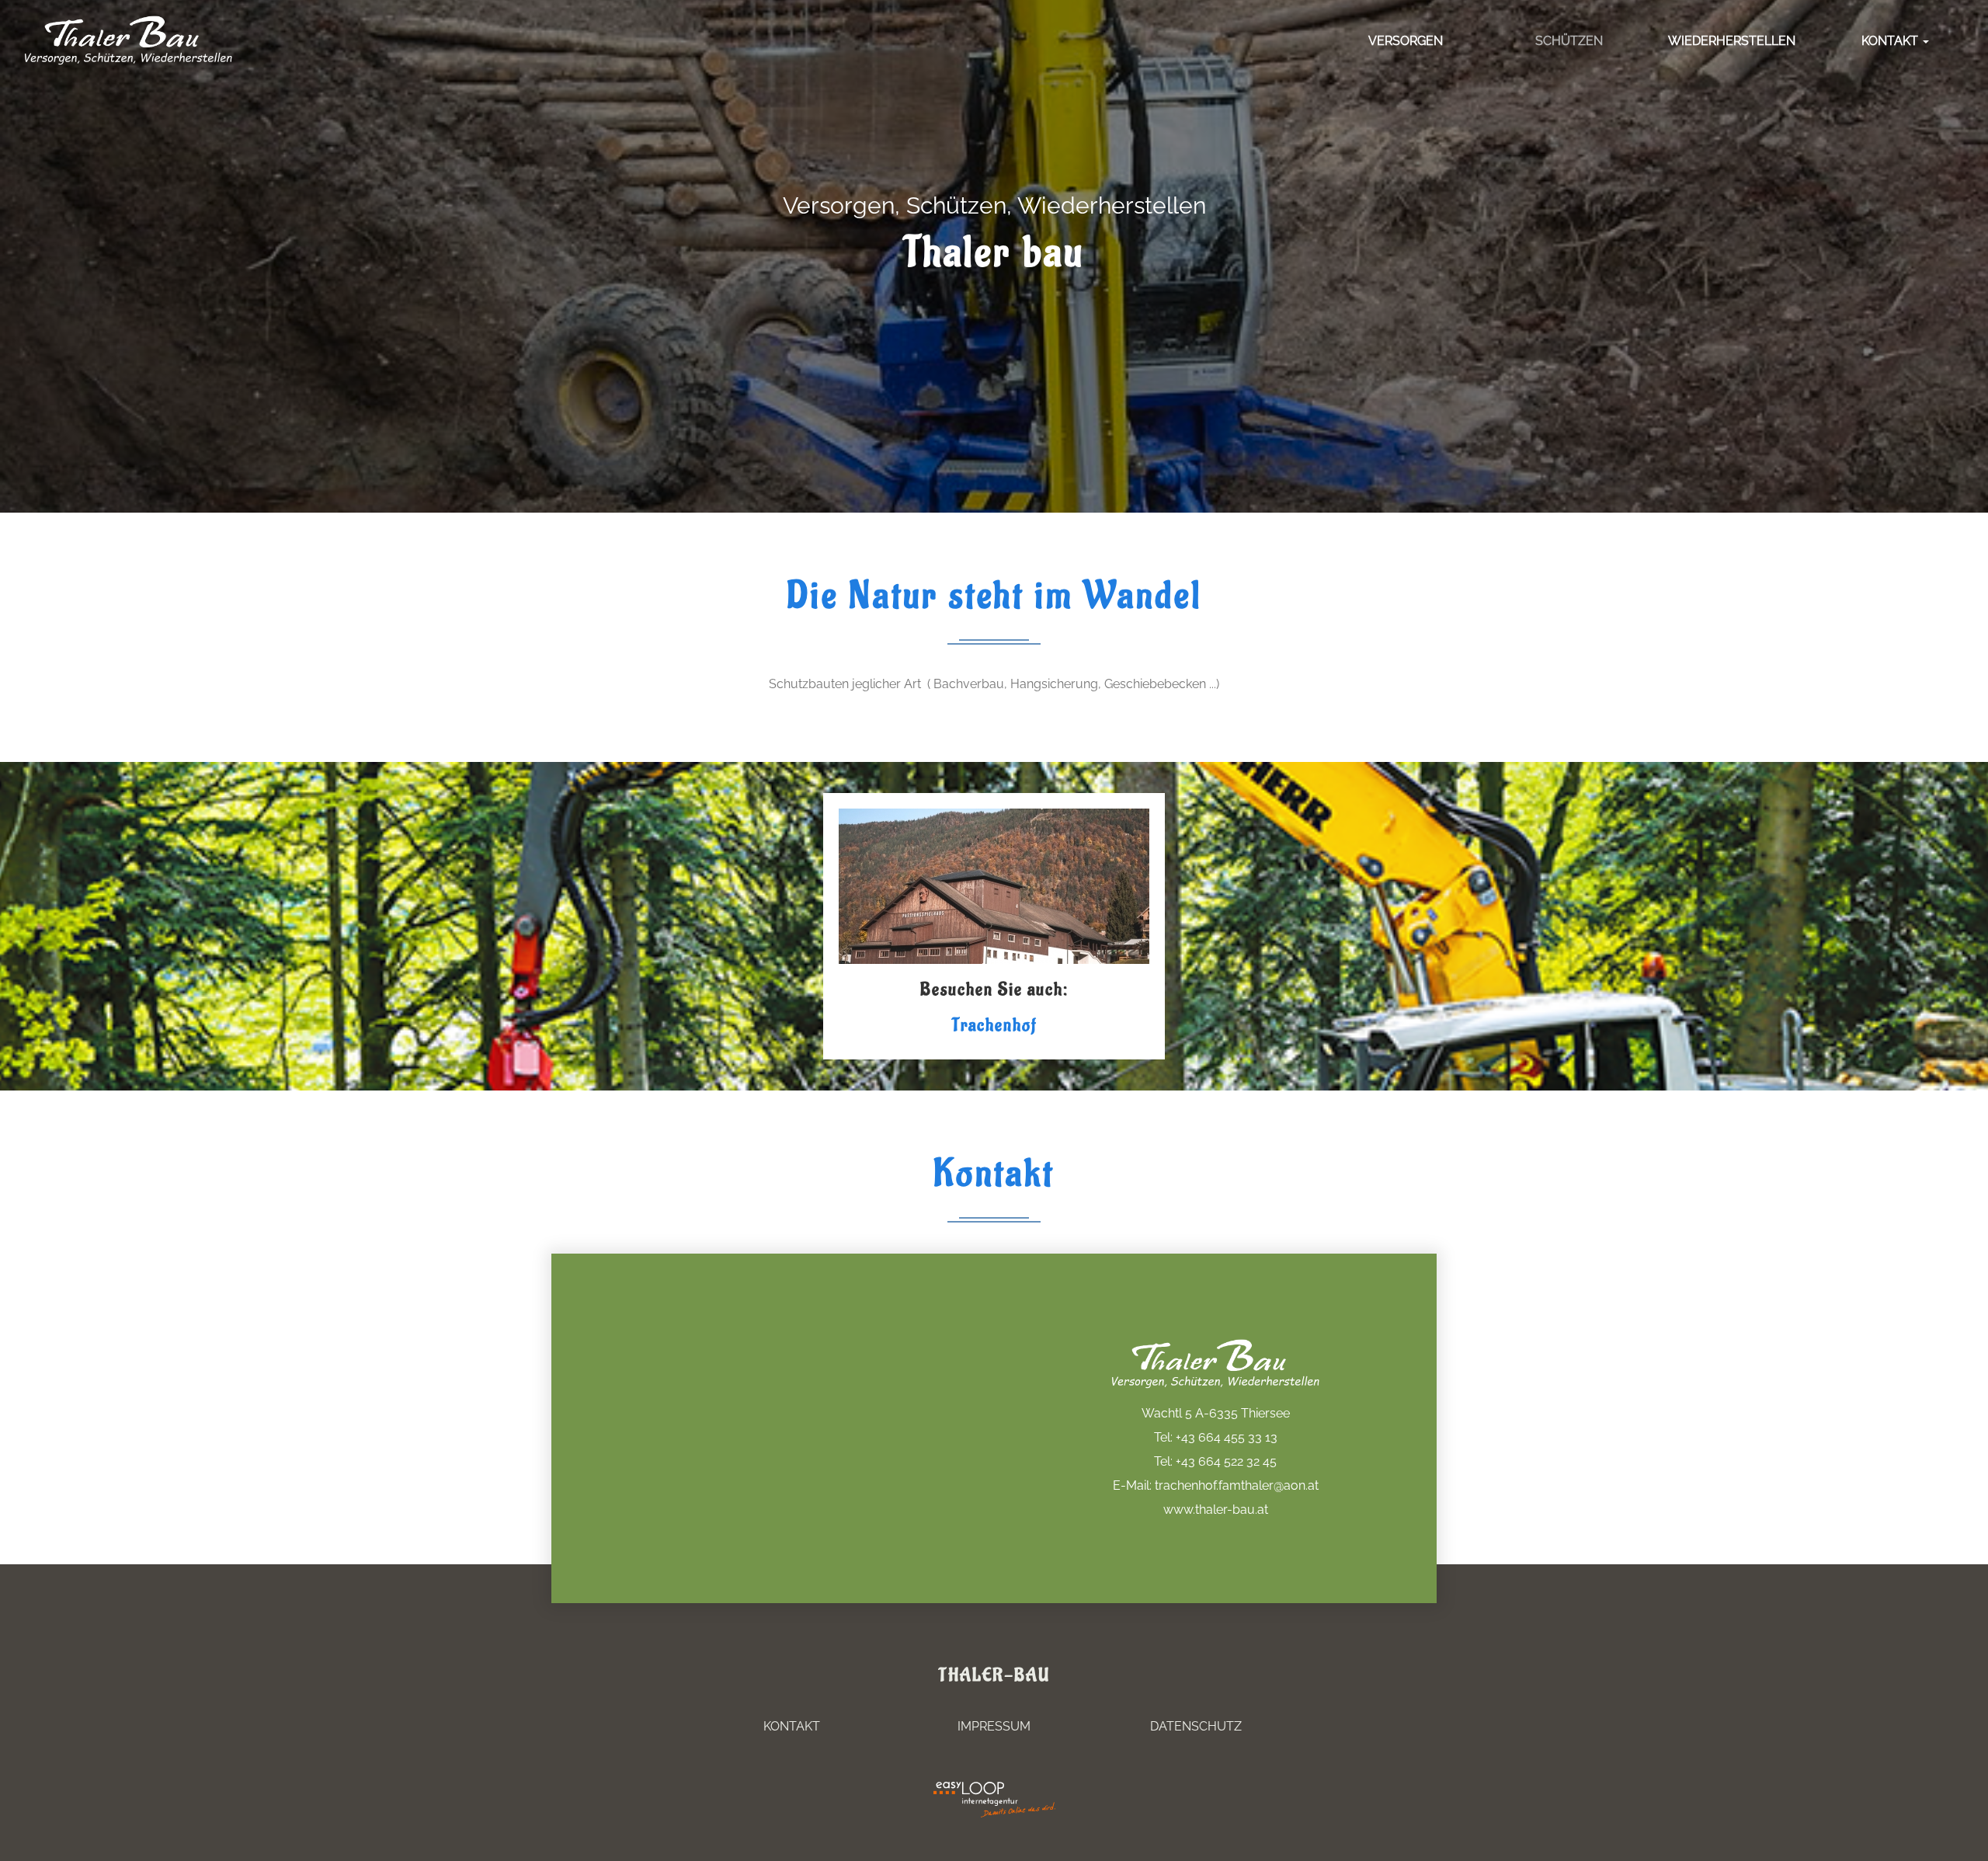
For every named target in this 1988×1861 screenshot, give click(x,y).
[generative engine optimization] (1033, 1790)
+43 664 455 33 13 (1227, 1437)
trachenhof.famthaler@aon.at (1237, 1485)
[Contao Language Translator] (955, 1790)
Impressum (994, 1726)
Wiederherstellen (1732, 41)
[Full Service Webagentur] (1033, 1809)
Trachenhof (994, 1025)
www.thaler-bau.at (1216, 1510)
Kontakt (1891, 41)
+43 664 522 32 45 (1226, 1461)
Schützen (1569, 41)
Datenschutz (1196, 1726)
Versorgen (1406, 41)
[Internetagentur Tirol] (955, 1809)
